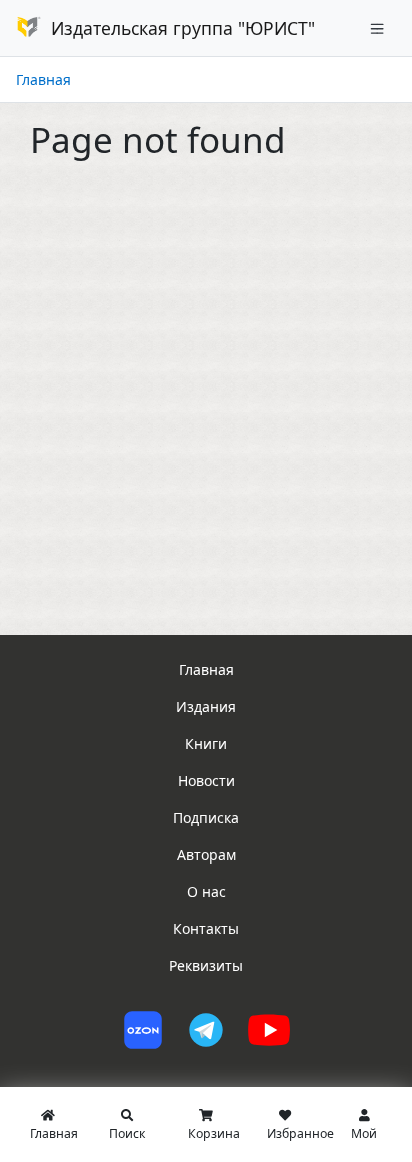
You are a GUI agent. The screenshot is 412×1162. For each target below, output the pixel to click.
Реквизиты (206, 965)
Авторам (206, 854)
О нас (206, 891)
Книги (206, 743)
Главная (43, 79)
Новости (206, 780)
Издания (206, 706)
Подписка (206, 817)
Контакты (206, 928)
